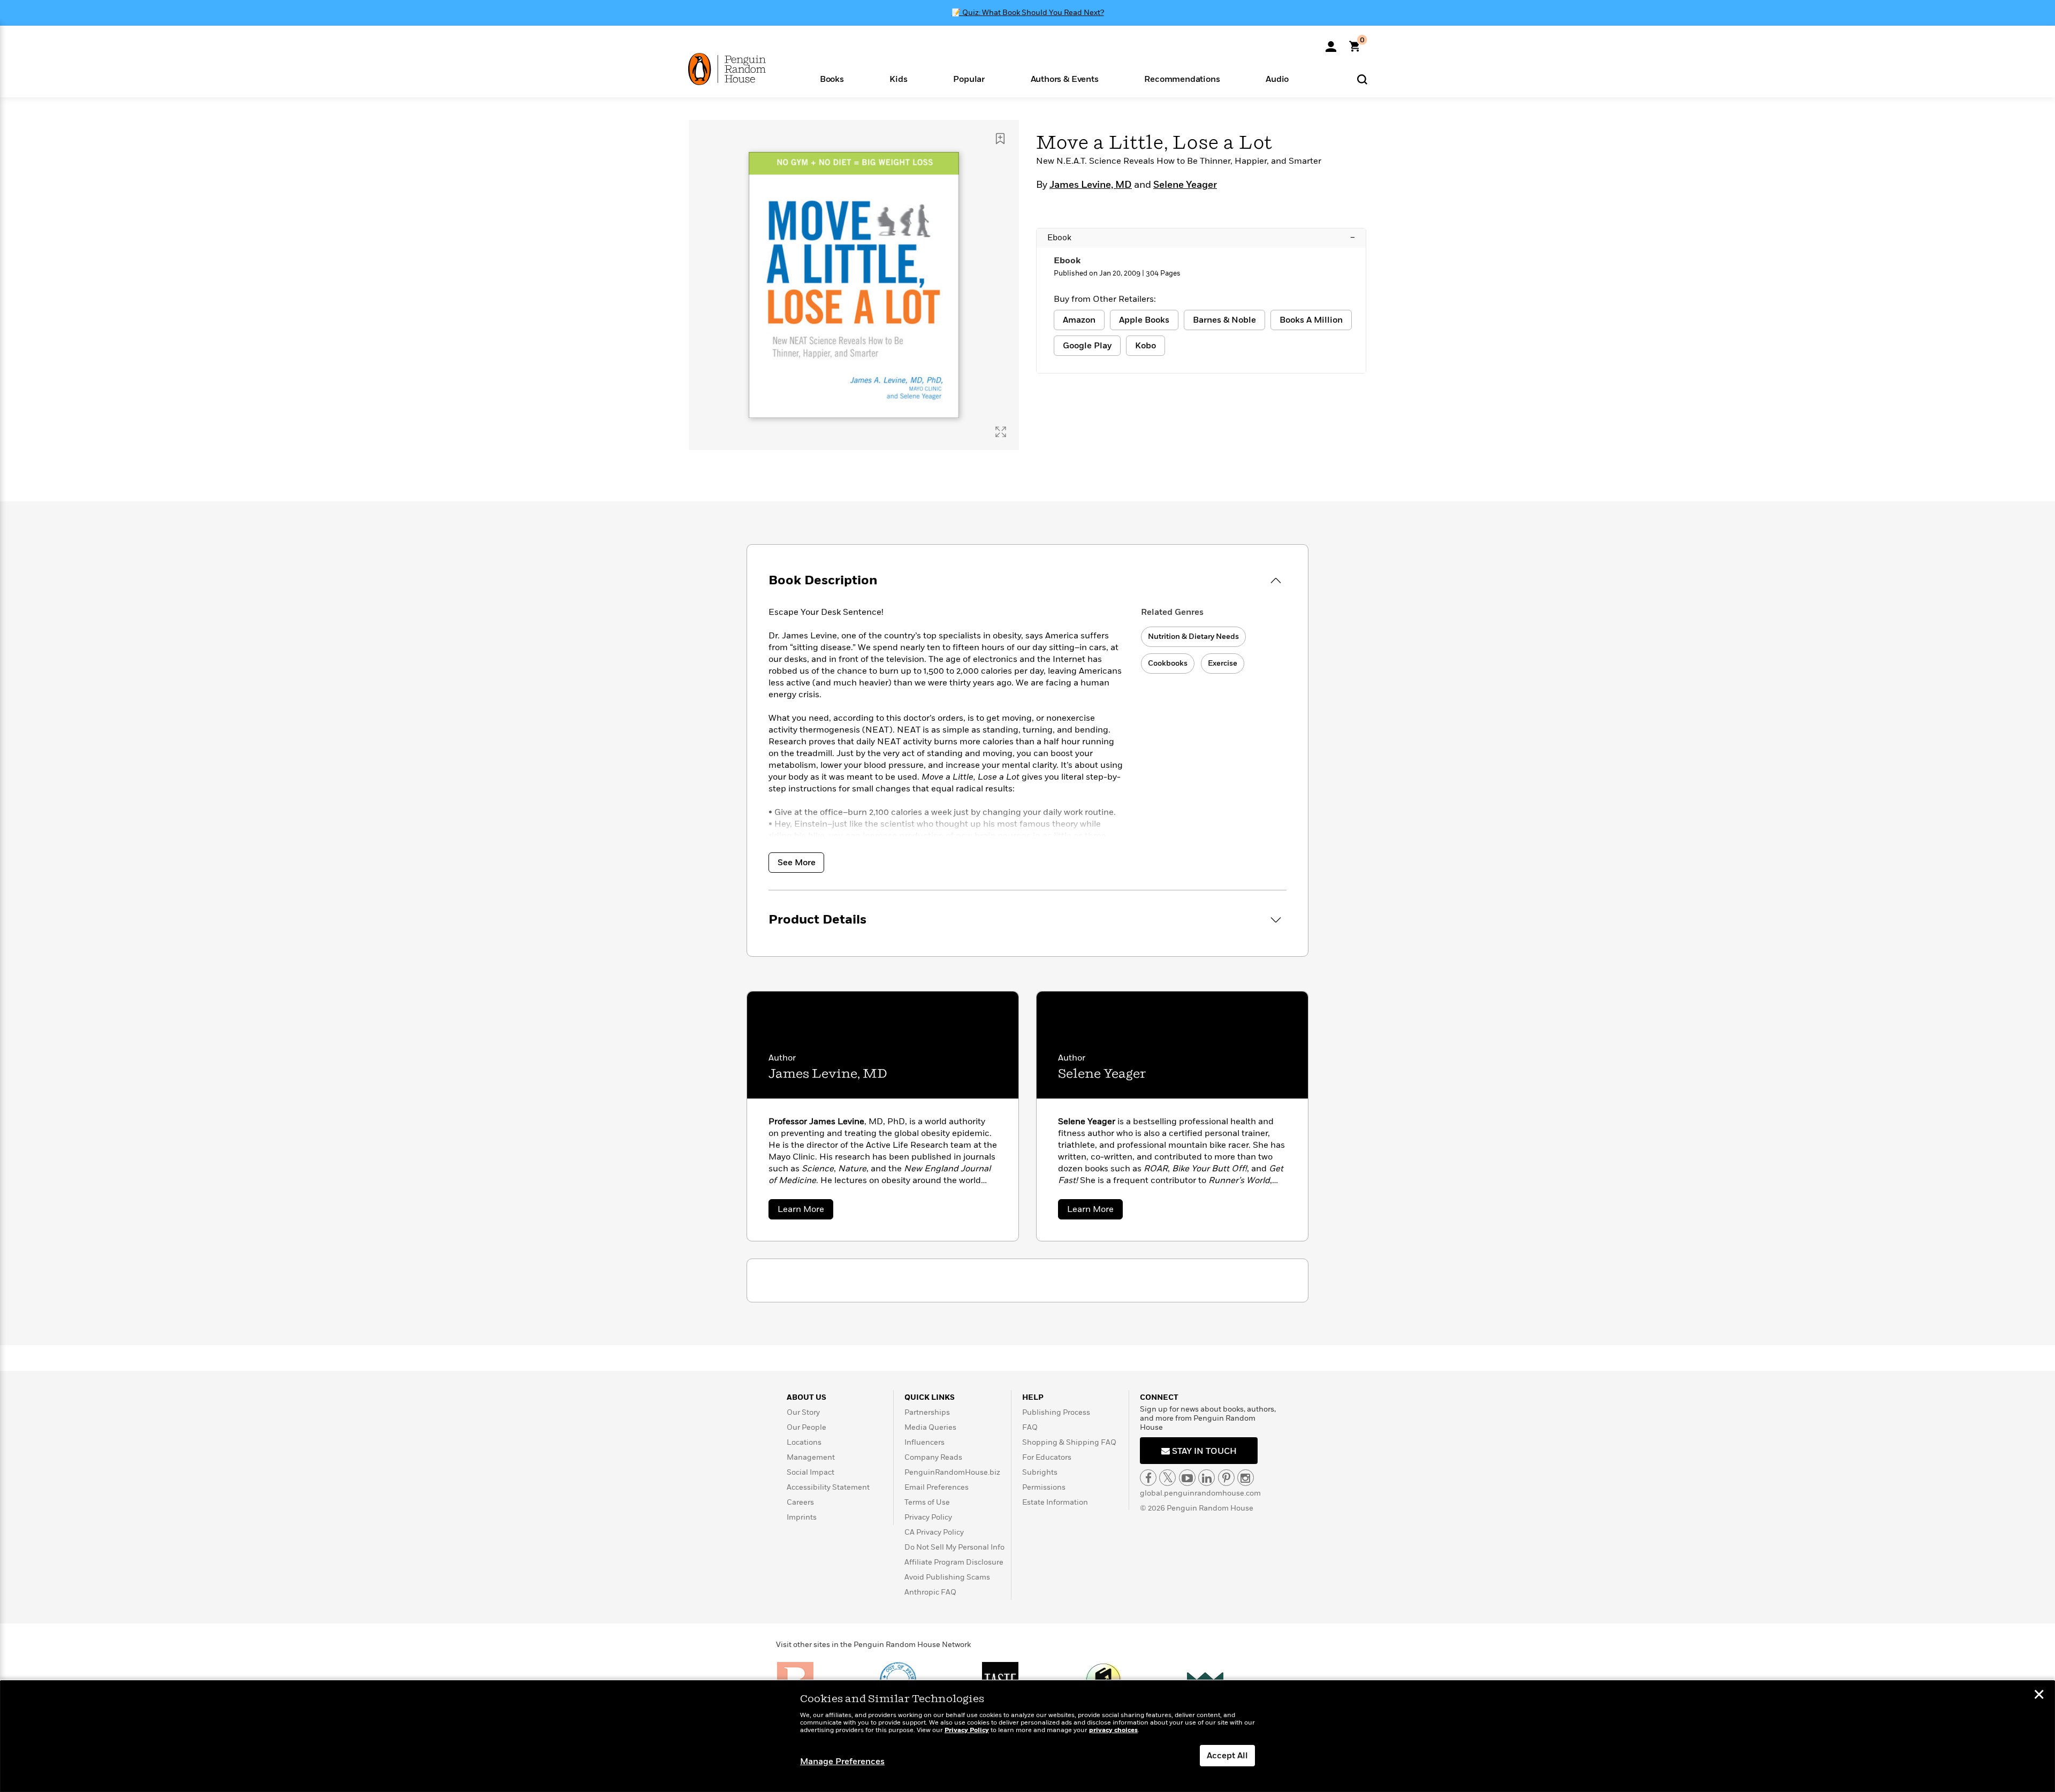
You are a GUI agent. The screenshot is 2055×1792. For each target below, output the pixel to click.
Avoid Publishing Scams (947, 1577)
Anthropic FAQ (930, 1592)
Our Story (803, 1412)
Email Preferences (937, 1487)
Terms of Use (927, 1502)
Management (811, 1457)
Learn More (805, 1211)
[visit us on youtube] (1187, 1478)
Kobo (1146, 346)
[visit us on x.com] (1167, 1478)
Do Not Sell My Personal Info (954, 1547)
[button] (832, 78)
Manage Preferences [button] (842, 1762)
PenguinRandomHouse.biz (952, 1472)
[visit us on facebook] (1148, 1478)
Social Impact (810, 1472)
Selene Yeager (1185, 185)
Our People (806, 1427)
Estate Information (1055, 1502)
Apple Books (1144, 320)
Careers (800, 1502)
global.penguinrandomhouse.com (1200, 1493)
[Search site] (1362, 79)
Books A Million (1311, 320)
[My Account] (1331, 43)
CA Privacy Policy (934, 1532)
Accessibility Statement (828, 1487)
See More (797, 863)
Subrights (1040, 1472)
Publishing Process (1056, 1412)
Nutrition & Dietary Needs (1193, 636)
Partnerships (927, 1412)
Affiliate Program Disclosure (954, 1562)
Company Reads (933, 1457)
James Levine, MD (1091, 185)
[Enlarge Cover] (1001, 432)
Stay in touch (1203, 1451)
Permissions (1044, 1487)
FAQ (1030, 1427)
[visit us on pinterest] (1226, 1478)
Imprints (802, 1517)
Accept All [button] (1227, 1756)
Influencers (924, 1442)
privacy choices (1113, 1730)
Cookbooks (1168, 663)
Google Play (1087, 346)
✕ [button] (2039, 1696)
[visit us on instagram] (1246, 1478)
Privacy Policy (928, 1517)
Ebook (1201, 238)
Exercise (1223, 663)
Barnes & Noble (1224, 320)
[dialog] (1027, 1736)
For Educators (1047, 1457)
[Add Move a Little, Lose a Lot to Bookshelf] (1000, 139)
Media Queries (930, 1427)
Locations (804, 1442)
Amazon (1079, 320)
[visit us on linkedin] (1207, 1478)
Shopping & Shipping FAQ (1069, 1442)
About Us (806, 1397)
